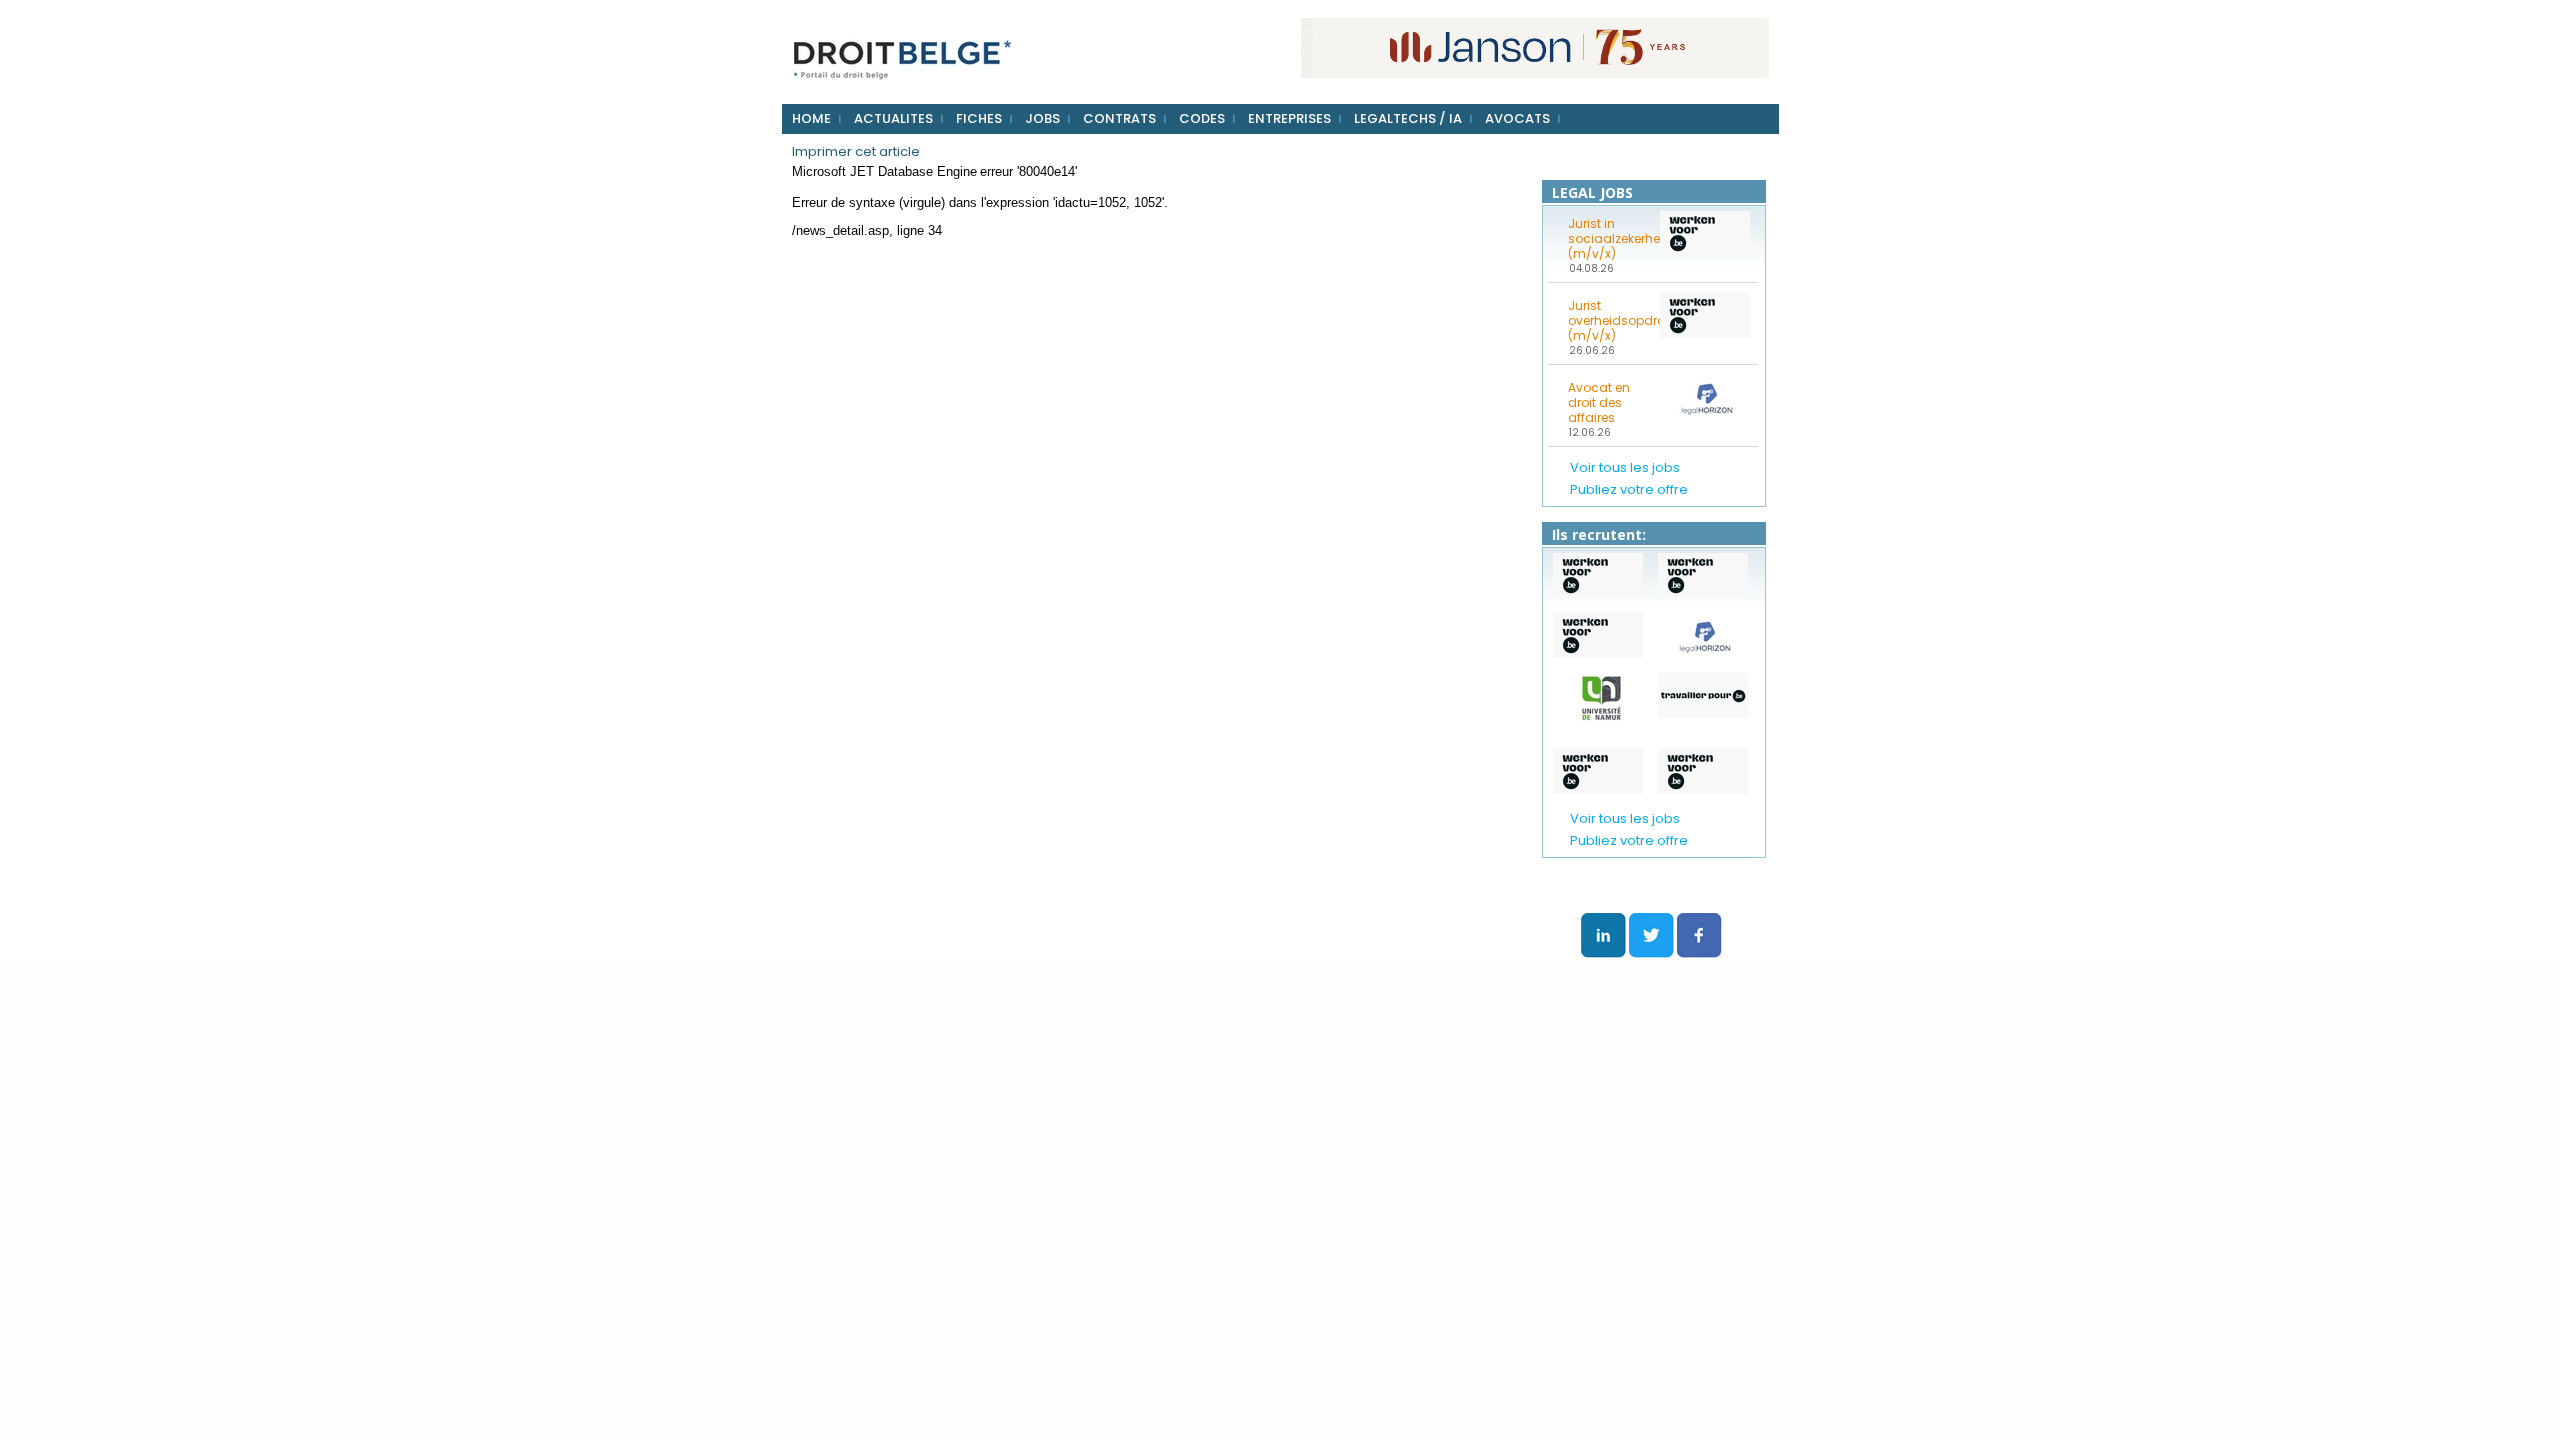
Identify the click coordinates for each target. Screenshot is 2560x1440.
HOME (811, 118)
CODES (1202, 118)
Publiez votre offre (1629, 489)
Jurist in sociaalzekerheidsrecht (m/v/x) (1608, 238)
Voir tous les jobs (1625, 467)
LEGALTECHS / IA (1408, 118)
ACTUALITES (893, 118)
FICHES (979, 118)
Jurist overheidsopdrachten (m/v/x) (1608, 320)
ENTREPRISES (1289, 118)
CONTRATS (1119, 118)
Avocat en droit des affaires (1599, 402)
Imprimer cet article (856, 151)
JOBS (1042, 118)
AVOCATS (1517, 118)
